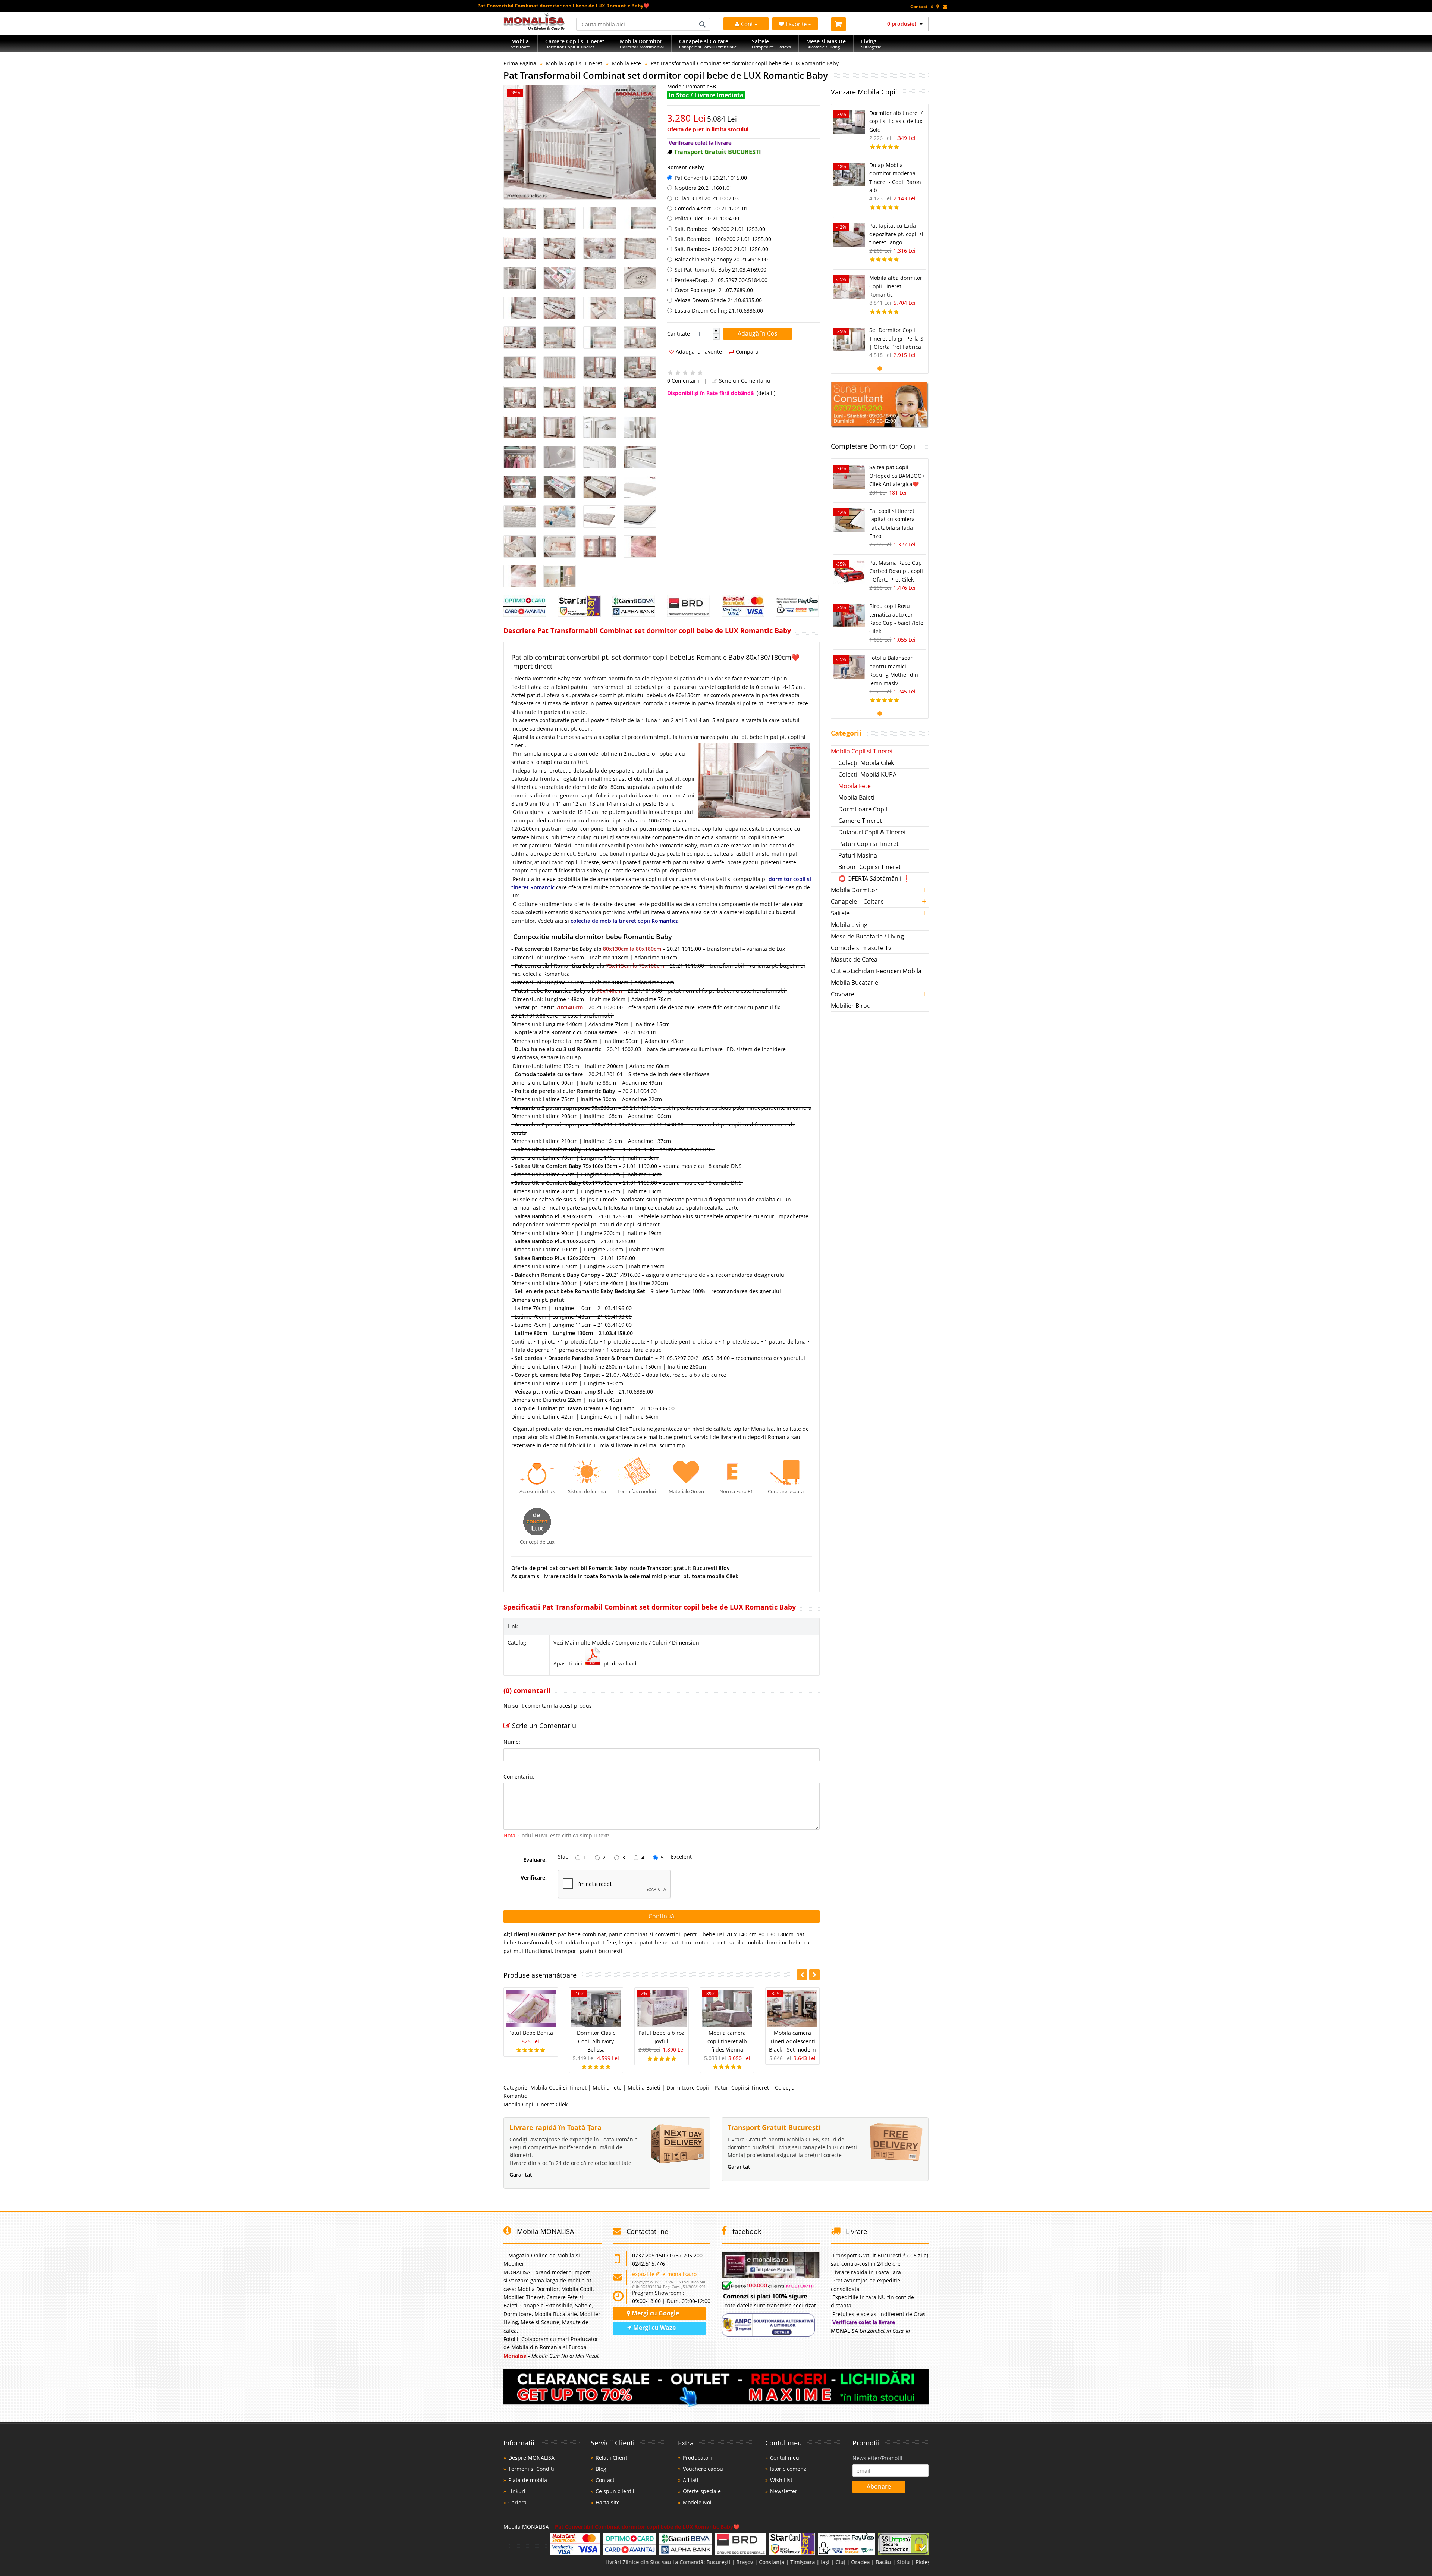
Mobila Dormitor (854, 890)
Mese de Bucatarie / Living (867, 936)
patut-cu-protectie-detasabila (707, 1942)
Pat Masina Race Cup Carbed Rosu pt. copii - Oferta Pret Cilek (896, 571)
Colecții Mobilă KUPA (867, 774)
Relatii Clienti (612, 2458)
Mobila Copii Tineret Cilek (536, 2104)
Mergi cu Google (655, 2313)
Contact (605, 2480)
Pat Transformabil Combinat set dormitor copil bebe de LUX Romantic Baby (745, 63)
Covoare (843, 994)
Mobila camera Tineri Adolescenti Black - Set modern (792, 2041)
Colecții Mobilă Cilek (866, 763)
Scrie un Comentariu (744, 381)
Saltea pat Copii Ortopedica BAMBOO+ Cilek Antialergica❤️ (897, 476)
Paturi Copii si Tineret (742, 2088)
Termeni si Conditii (532, 2469)
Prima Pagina (520, 63)
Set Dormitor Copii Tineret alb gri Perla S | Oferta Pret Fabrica (896, 338)
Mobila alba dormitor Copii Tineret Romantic (896, 286)
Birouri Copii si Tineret (870, 867)
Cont (747, 24)
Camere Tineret (860, 821)
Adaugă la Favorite (698, 352)
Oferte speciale (702, 2491)
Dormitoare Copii (688, 2088)
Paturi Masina (858, 855)
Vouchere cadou (703, 2469)
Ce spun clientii (615, 2491)
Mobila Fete (626, 63)
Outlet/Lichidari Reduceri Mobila (876, 971)
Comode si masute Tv (861, 948)
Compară (746, 352)
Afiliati (691, 2480)
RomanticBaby (686, 167)
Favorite (797, 24)
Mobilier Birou (851, 1006)
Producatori (697, 2458)
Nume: (512, 1742)
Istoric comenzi (789, 2469)
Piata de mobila (528, 2480)
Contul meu (785, 2458)
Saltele (840, 913)
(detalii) (766, 393)
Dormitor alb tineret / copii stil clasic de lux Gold (896, 121)
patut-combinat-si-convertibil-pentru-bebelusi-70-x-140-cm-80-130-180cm (701, 1934)
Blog (601, 2469)
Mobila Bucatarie (855, 983)
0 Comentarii (683, 381)
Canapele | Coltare (857, 902)
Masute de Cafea (854, 959)
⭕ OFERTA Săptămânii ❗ (874, 878)
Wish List (781, 2480)
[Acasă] (534, 28)
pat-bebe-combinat (582, 1934)
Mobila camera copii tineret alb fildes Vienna (727, 2041)
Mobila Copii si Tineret (574, 63)
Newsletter (784, 2491)
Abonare (879, 2486)
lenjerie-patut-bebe (643, 1942)
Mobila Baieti (644, 2088)
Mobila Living (849, 925)
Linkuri (517, 2491)
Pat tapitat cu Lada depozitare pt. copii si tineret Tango (896, 234)
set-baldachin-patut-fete (585, 1942)
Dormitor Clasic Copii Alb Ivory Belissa (596, 2041)
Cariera (517, 2502)
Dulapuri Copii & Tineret (872, 832)
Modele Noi (697, 2502)
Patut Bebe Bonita (531, 2033)
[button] (716, 331)
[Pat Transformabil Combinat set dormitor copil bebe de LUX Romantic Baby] (580, 142)
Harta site (608, 2502)
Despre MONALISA (531, 2458)
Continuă (661, 1916)
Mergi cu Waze (654, 2328)
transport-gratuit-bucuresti (588, 1951)
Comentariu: (519, 1776)
